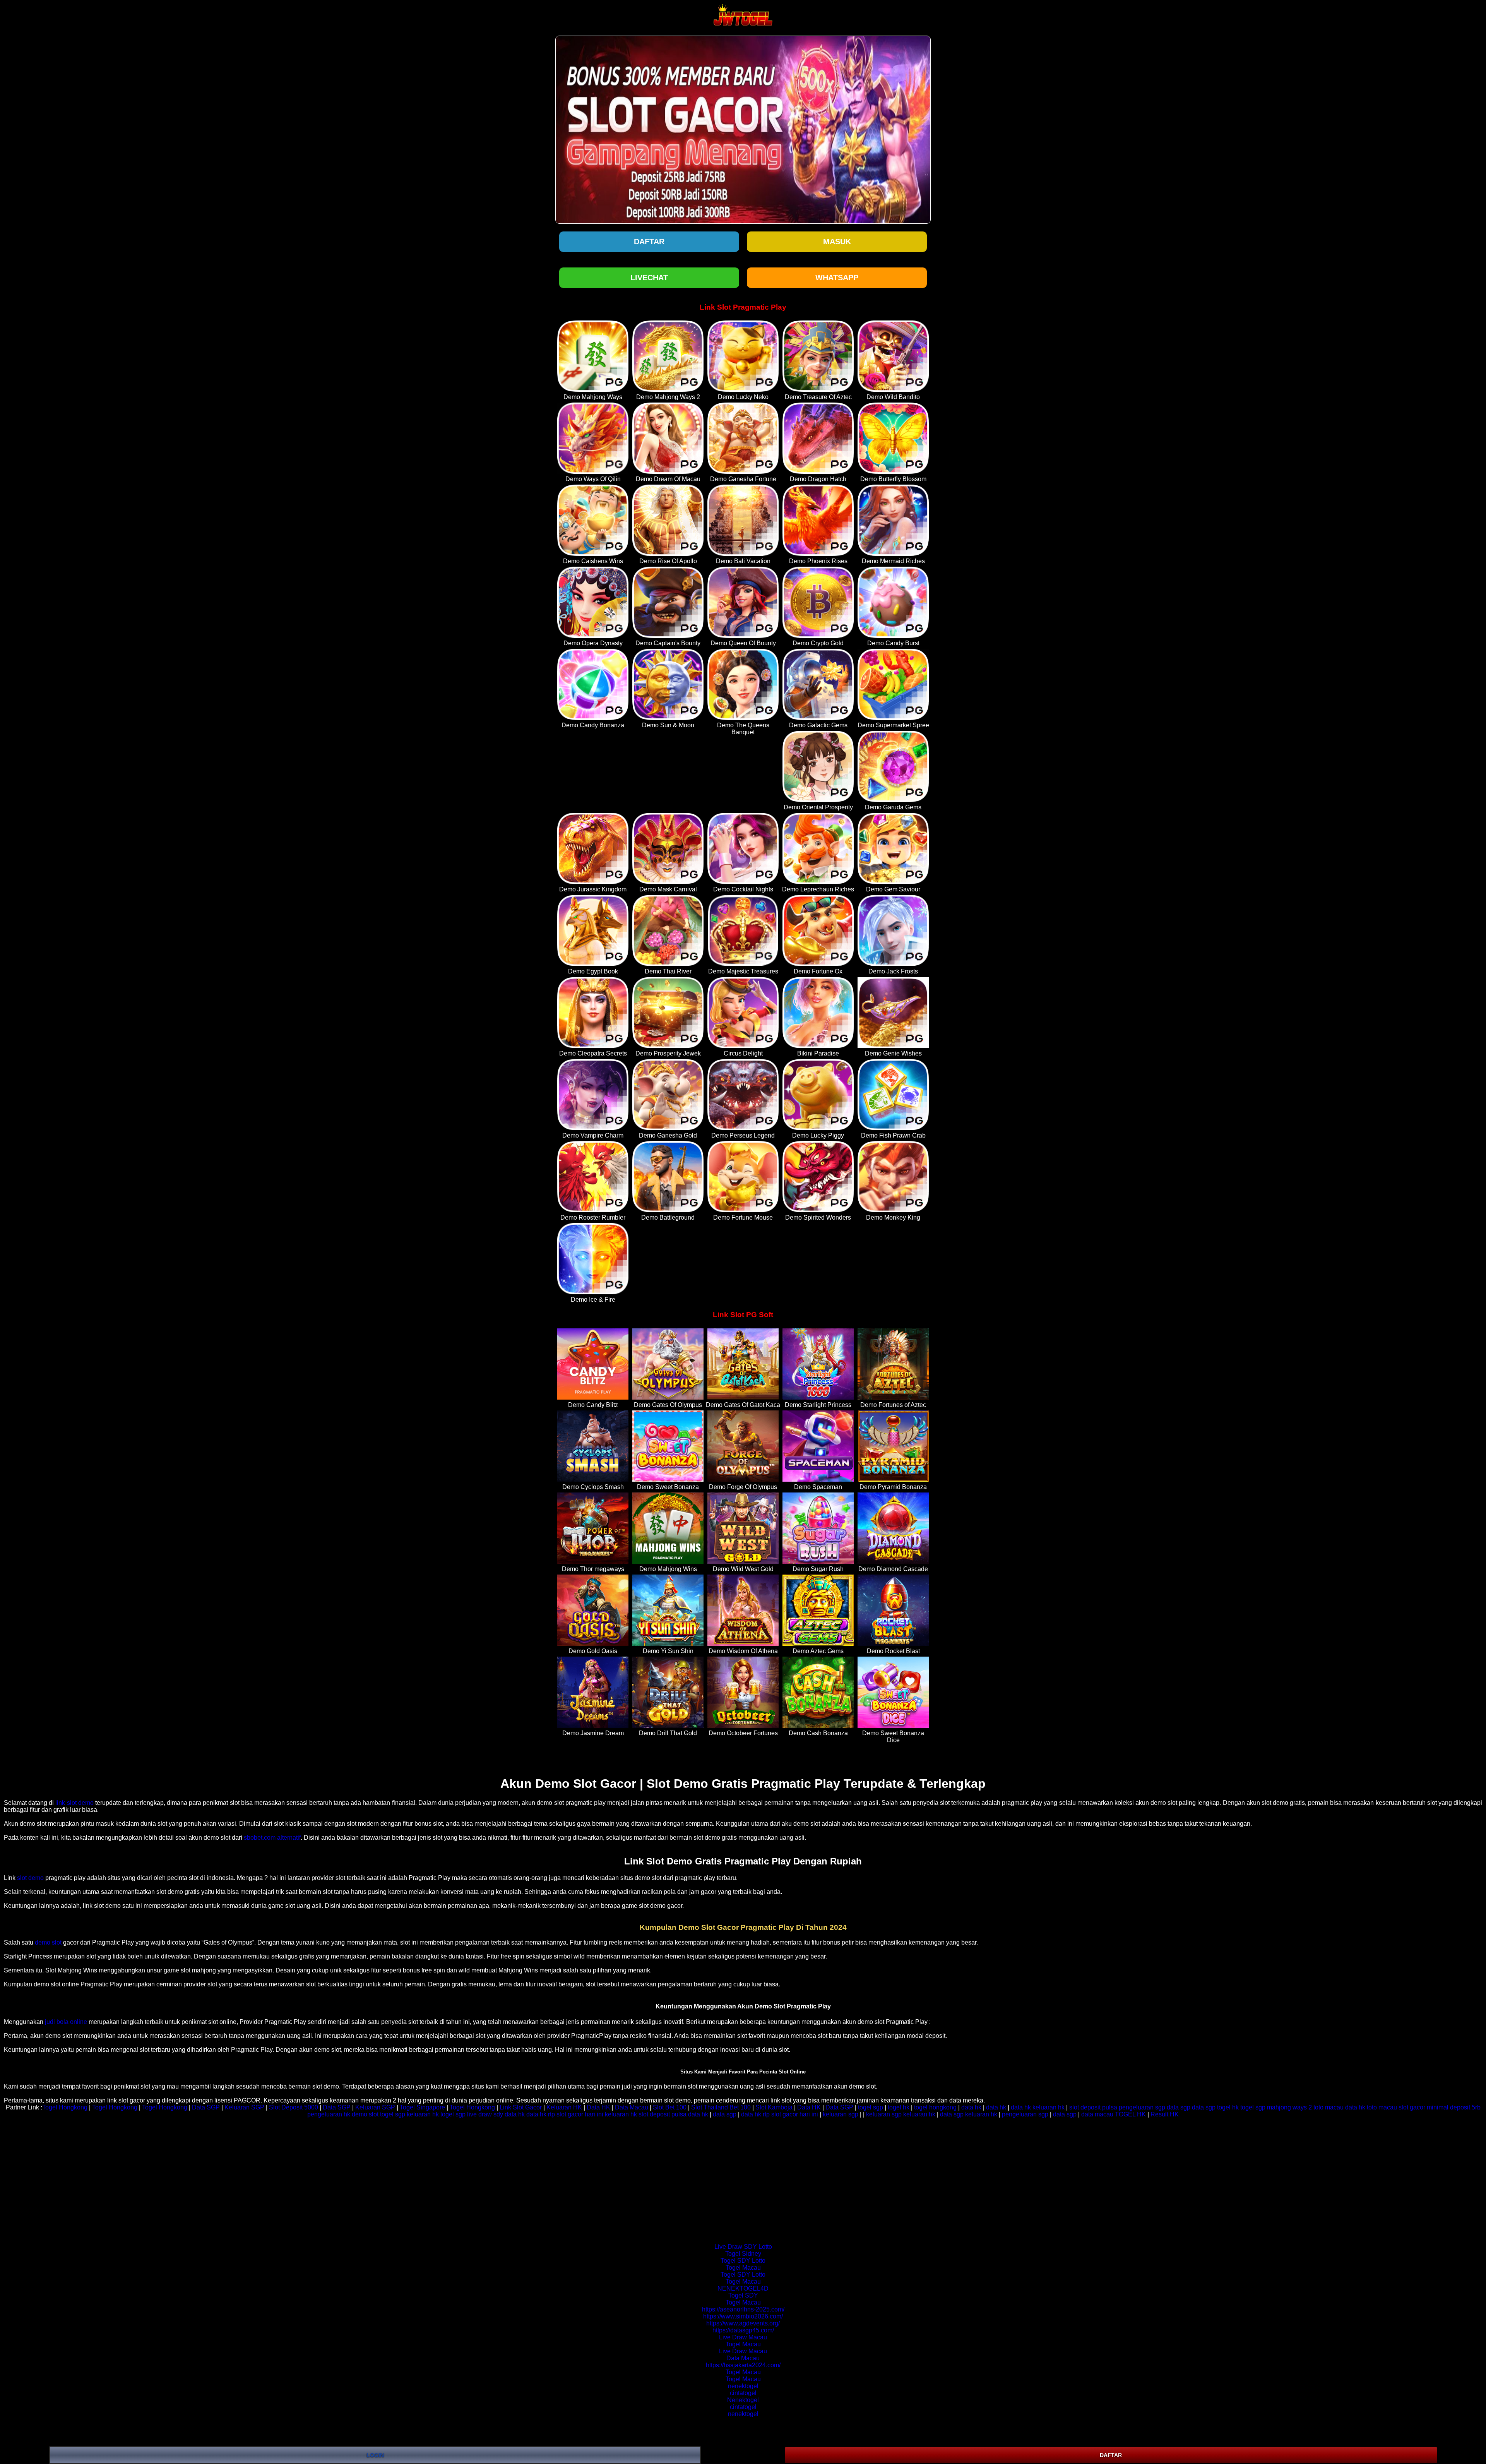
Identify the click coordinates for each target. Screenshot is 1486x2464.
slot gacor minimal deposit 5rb (1440, 2107)
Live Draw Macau (743, 2337)
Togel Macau (743, 2268)
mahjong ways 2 (1289, 2107)
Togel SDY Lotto (743, 2261)
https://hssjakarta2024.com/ (743, 2365)
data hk (971, 2107)
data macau (1097, 2114)
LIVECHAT (649, 278)
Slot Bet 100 (670, 2107)
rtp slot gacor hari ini (576, 2114)
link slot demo (74, 1803)
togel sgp (871, 2107)
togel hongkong (935, 2107)
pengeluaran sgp (1142, 2107)
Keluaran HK (564, 2107)
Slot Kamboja (774, 2107)
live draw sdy (485, 2114)
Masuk (837, 242)
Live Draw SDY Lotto (743, 2247)
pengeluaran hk (329, 2114)
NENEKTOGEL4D (743, 2288)
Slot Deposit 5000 (294, 2107)
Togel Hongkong (65, 2107)
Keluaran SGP (244, 2107)
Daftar (649, 242)
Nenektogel (743, 2400)
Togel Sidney (743, 2254)
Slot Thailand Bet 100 (721, 2107)
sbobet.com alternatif (272, 1838)
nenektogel (743, 2386)
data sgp (1179, 2107)
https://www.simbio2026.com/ (743, 2316)
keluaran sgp (841, 2114)
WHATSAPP (837, 278)
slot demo (30, 1878)
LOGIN (375, 2455)
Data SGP (206, 2107)
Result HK (1165, 2114)
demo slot (48, 1942)
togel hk (899, 2107)
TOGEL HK (1130, 2114)
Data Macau (632, 2107)
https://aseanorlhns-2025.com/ (743, 2309)
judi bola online (66, 2022)
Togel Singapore (422, 2107)
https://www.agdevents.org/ (743, 2323)
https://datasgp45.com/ (743, 2330)
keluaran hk (1049, 2107)
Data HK (598, 2107)
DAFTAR (1111, 2455)
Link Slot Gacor (521, 2107)
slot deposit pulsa (1093, 2107)
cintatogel (743, 2393)
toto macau (1328, 2107)
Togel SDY (743, 2295)
